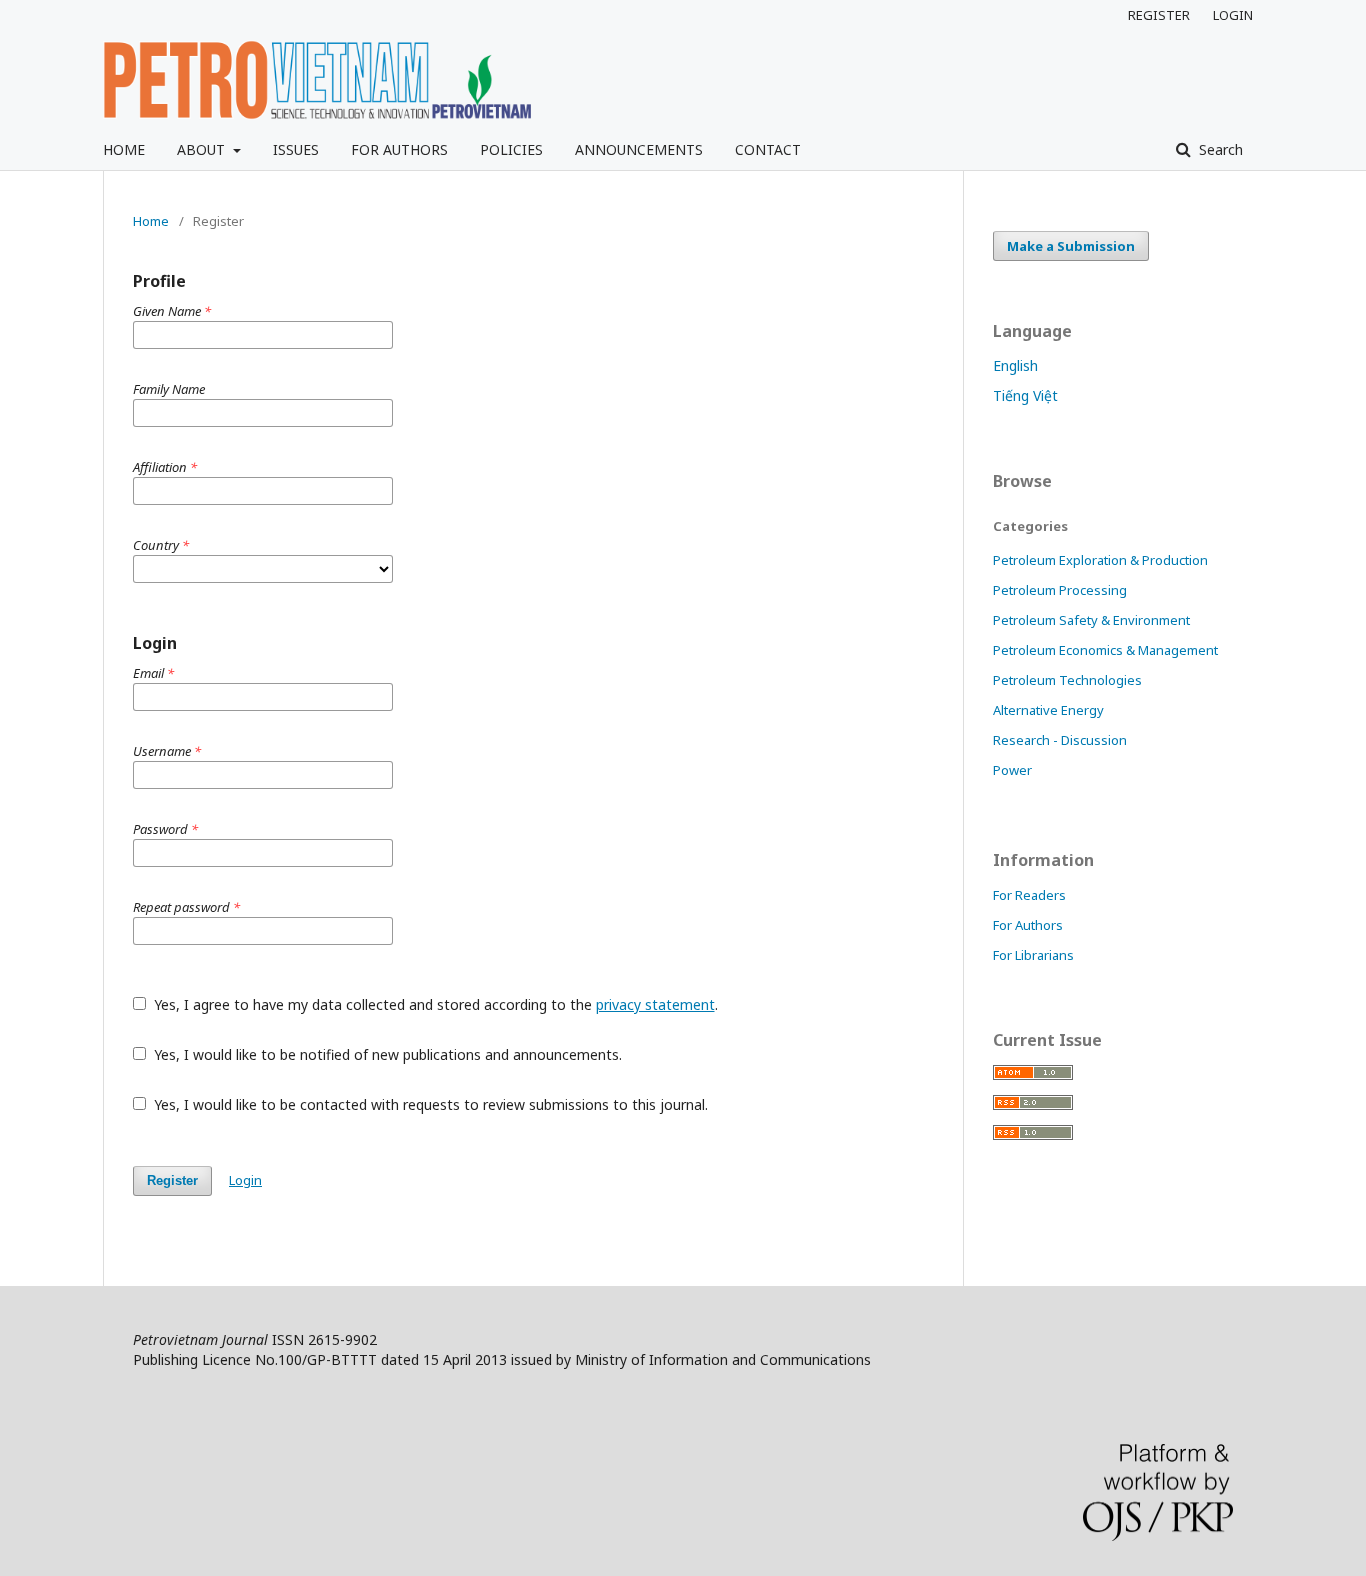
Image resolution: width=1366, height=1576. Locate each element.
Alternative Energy (1048, 710)
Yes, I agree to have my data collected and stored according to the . (434, 1004)
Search (1219, 149)
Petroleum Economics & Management (1105, 650)
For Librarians (1033, 955)
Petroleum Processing (1060, 590)
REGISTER (1159, 15)
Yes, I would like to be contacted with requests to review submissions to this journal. (429, 1104)
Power (1012, 770)
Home (151, 221)
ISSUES (296, 149)
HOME (124, 149)
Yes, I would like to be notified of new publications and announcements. (386, 1054)
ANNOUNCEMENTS (639, 149)
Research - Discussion (1060, 740)
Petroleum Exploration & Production (1100, 560)
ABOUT (203, 149)
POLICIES (511, 149)
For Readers (1029, 895)
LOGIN (1233, 15)
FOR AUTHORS (399, 149)
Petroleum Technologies (1067, 680)
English (1015, 365)
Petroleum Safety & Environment (1091, 620)
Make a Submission (1071, 246)
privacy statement (655, 1004)
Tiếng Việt (1025, 395)
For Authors (1028, 925)
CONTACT (768, 149)
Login (245, 1180)
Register (172, 1180)
